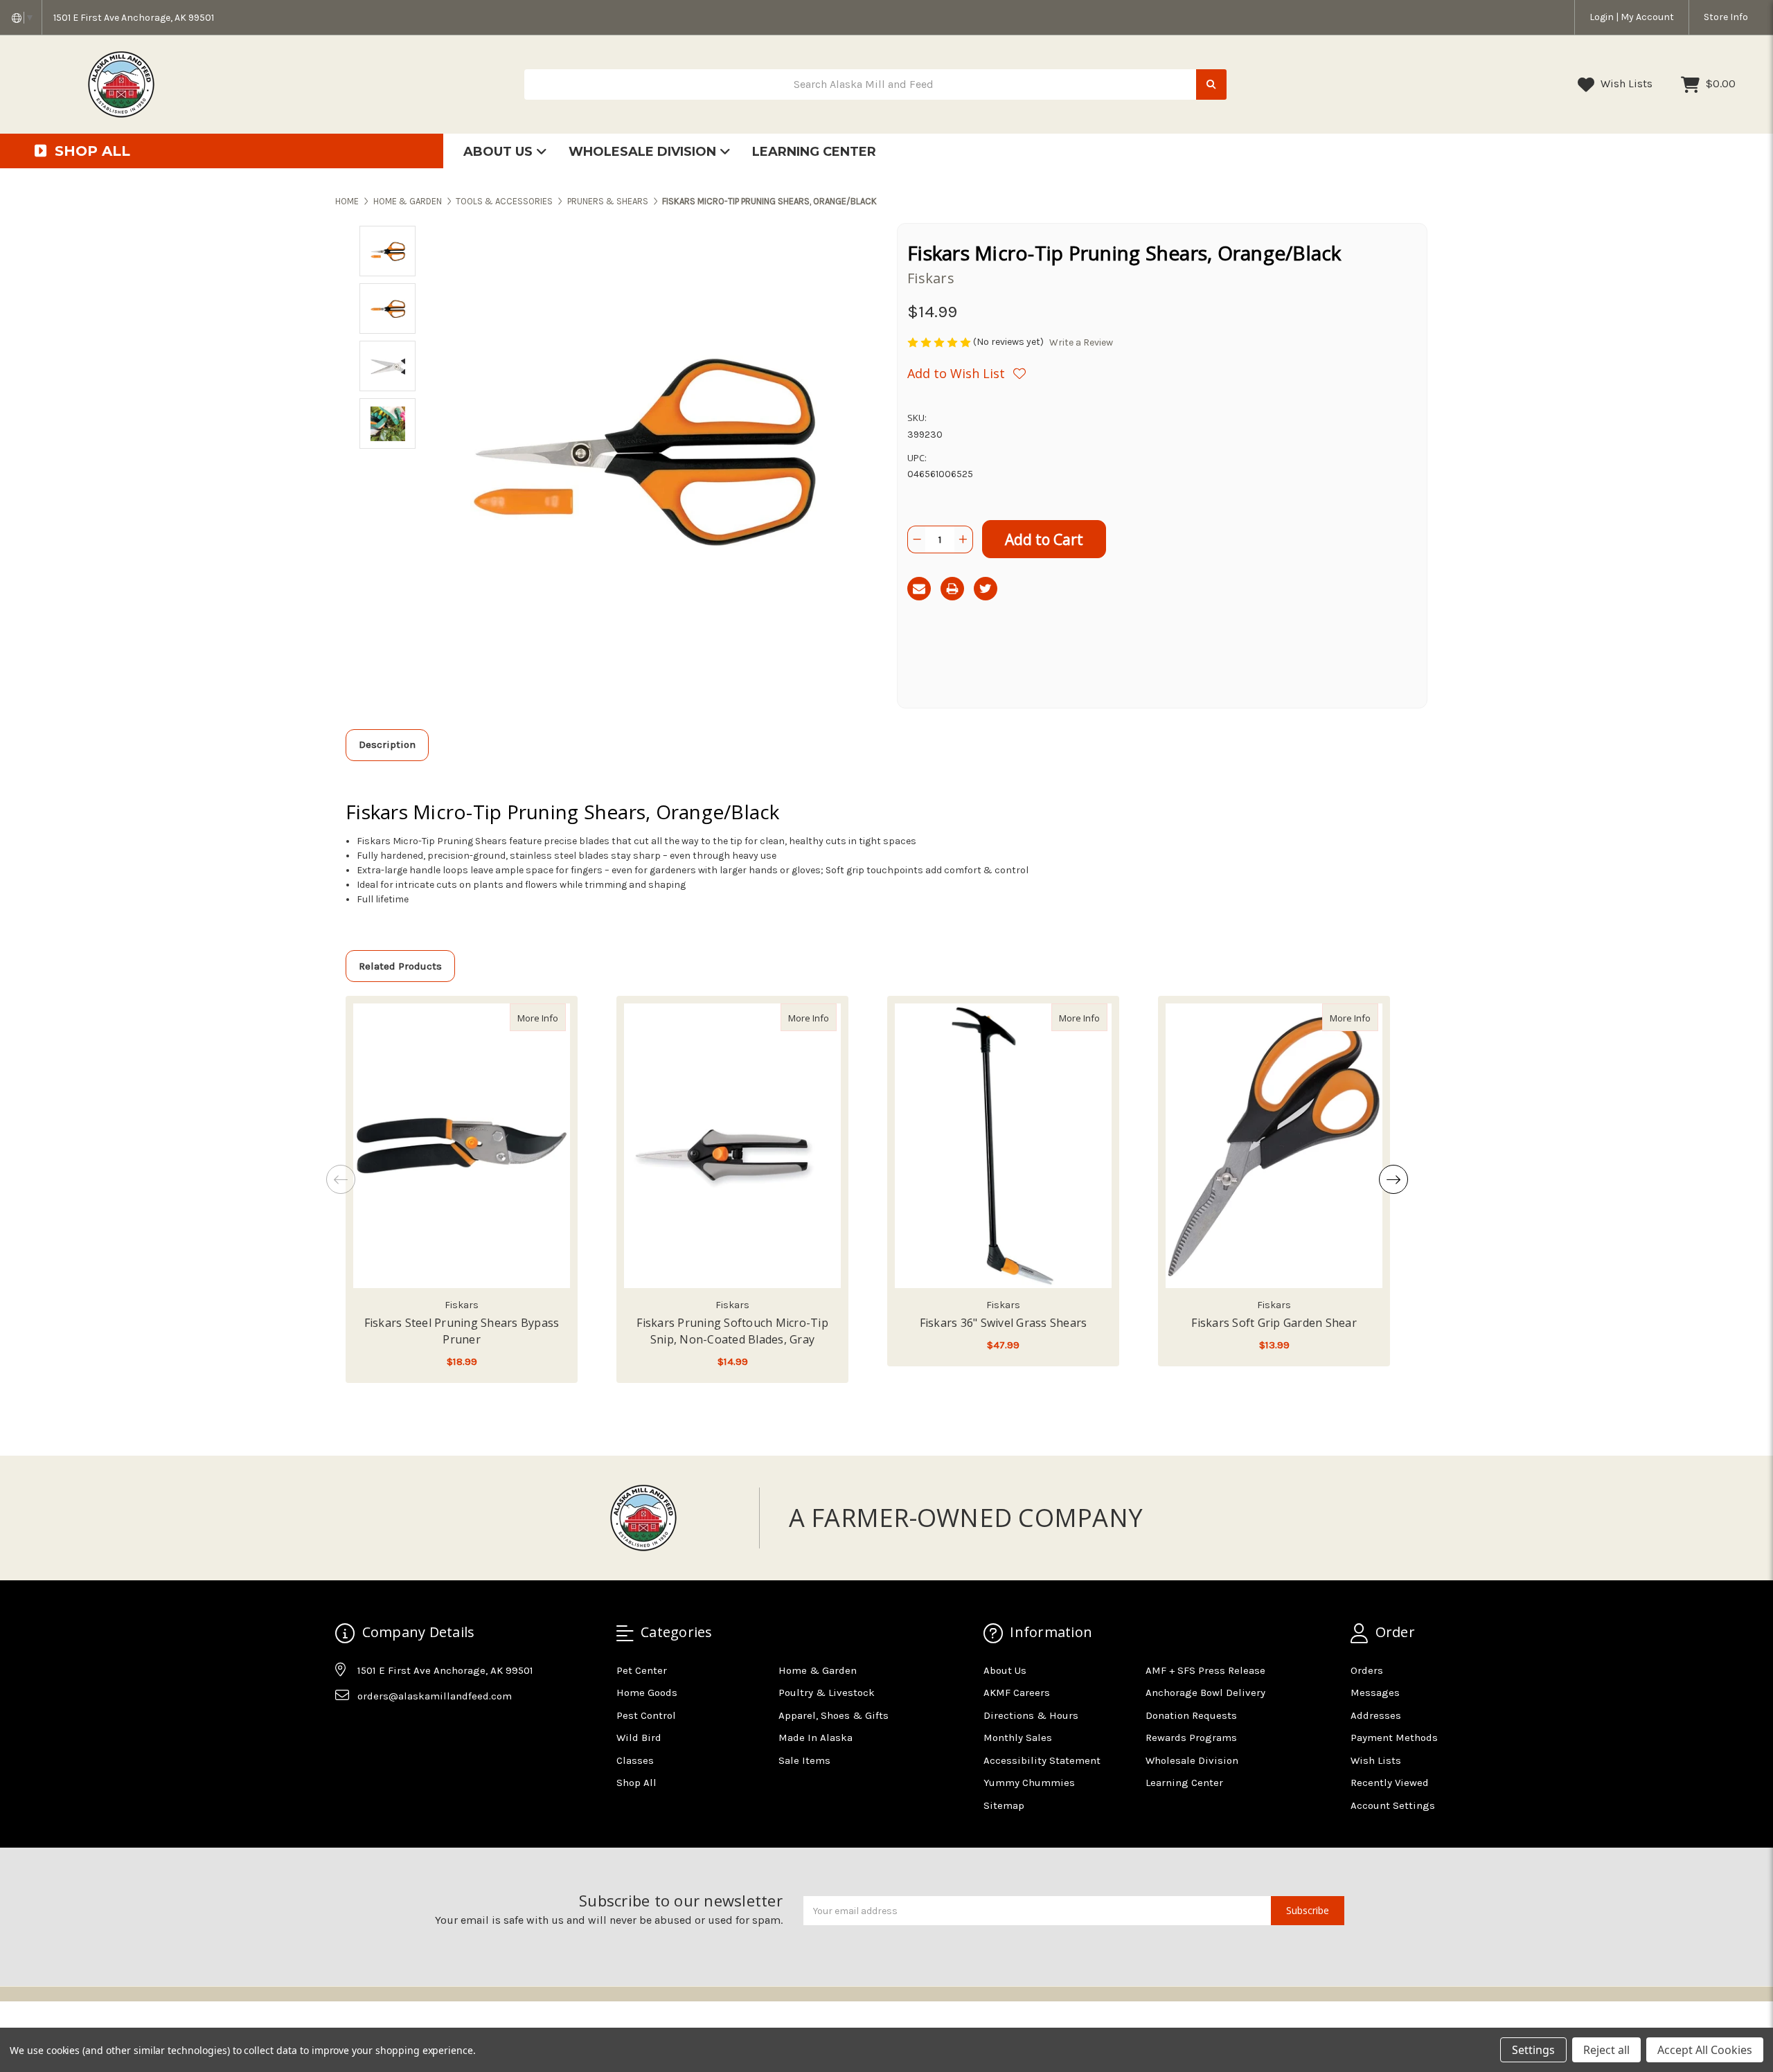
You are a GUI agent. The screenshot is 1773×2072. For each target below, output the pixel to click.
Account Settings (1393, 1805)
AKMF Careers (1017, 1693)
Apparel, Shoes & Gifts (834, 1715)
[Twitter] (986, 589)
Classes (635, 1760)
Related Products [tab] (400, 966)
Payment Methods (1394, 1738)
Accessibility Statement (1042, 1760)
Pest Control (646, 1715)
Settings (1533, 2050)
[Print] (952, 589)
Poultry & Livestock (827, 1693)
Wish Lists (1625, 83)
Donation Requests (1191, 1715)
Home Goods (647, 1693)
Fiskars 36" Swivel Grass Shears (1004, 1323)
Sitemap (1004, 1805)
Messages (1375, 1693)
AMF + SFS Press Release (1205, 1670)
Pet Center (642, 1670)
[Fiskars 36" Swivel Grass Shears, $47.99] (1003, 1146)
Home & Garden (818, 1670)
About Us (500, 152)
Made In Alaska (816, 1738)
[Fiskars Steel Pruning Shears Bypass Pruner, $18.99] (462, 1146)
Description (387, 744)
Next (1393, 1179)
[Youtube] (399, 1731)
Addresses (1376, 1715)
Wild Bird (639, 1738)
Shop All (636, 1783)
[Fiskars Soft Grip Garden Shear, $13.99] (1274, 1146)
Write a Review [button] (1081, 342)
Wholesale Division (644, 152)
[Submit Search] (1211, 85)
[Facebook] (345, 1731)
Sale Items (804, 1760)
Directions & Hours (1031, 1715)
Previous (341, 1179)
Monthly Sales (1018, 1738)
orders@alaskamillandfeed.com (435, 1696)
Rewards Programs (1191, 1738)
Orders (1367, 1670)
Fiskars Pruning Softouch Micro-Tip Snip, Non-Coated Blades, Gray (732, 1331)
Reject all (1606, 2050)
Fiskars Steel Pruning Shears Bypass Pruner (462, 1331)
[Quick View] (551, 1017)
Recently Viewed (1390, 1783)
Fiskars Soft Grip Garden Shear (1274, 1323)
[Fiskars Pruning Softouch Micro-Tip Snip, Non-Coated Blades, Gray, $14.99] (732, 1146)
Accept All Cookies (1705, 2050)
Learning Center (814, 152)
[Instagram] (372, 1731)
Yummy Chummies (1029, 1783)
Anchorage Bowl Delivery (1205, 1693)
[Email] (919, 589)
